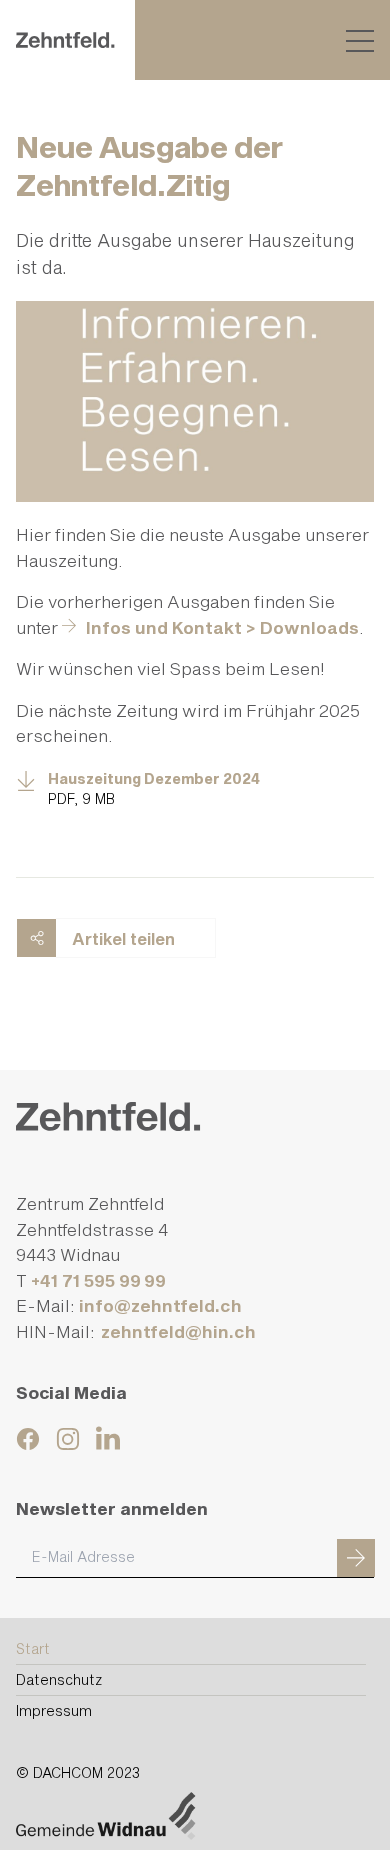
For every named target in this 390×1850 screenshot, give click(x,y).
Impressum (54, 1710)
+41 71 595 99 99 (98, 1280)
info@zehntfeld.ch (160, 1305)
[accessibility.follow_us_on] (31, 1439)
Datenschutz (59, 1679)
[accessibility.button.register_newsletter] (356, 1558)
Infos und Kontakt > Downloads (222, 627)
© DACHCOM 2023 (78, 1773)
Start (33, 1648)
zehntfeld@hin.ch (180, 1331)
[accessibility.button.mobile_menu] (360, 40)
